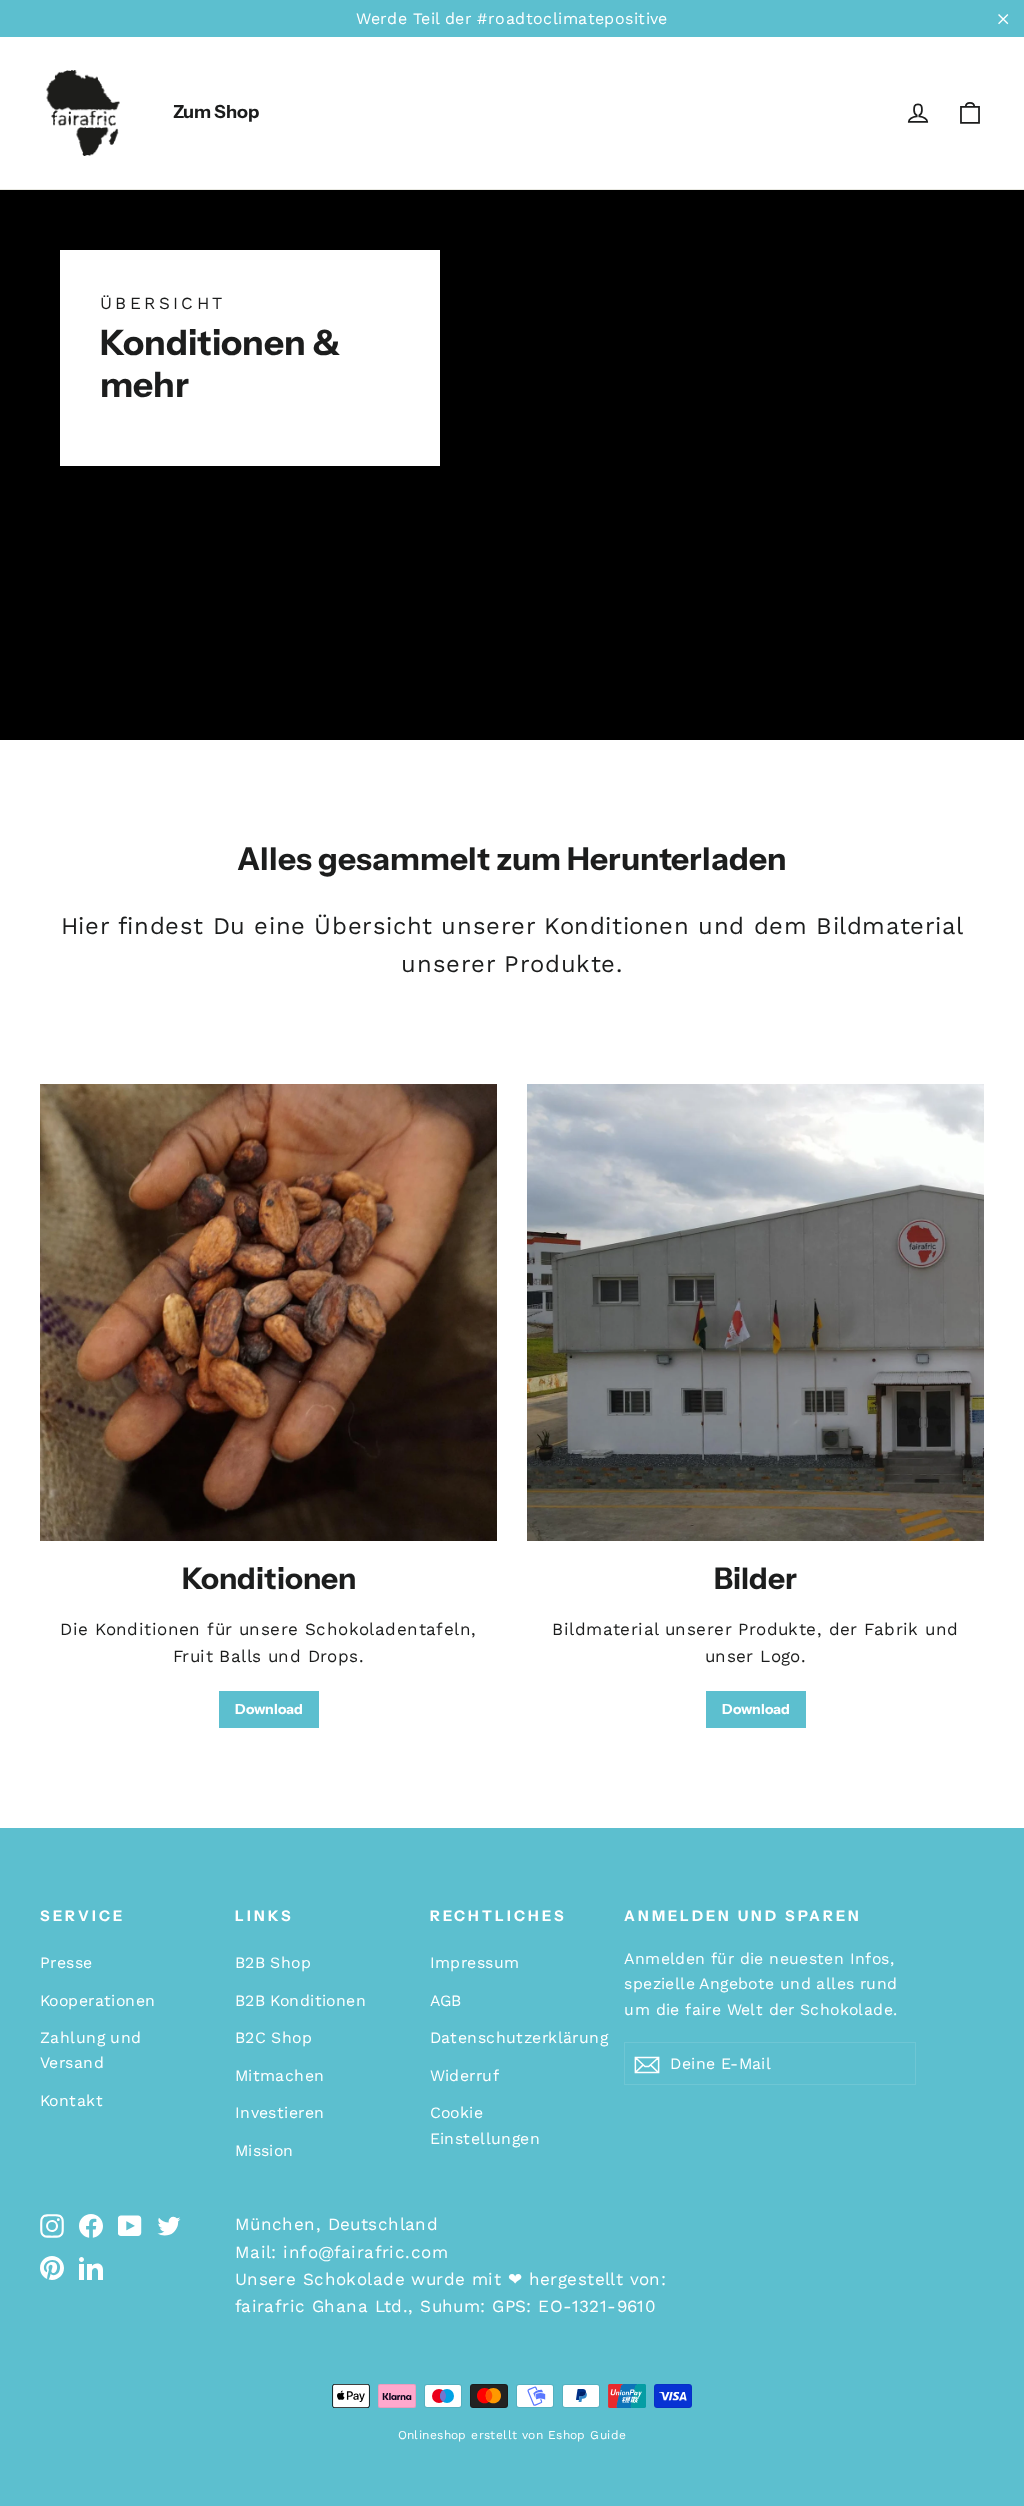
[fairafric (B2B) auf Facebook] (91, 2224)
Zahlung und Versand (91, 2050)
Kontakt (71, 2100)
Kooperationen (98, 2000)
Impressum (475, 1962)
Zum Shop (216, 112)
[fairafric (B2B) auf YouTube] (130, 2224)
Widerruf (464, 2075)
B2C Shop (273, 2037)
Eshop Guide (587, 2435)
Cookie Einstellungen (485, 2125)
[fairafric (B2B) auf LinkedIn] (91, 2267)
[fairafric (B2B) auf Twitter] (169, 2224)
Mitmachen (280, 2075)
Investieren (280, 2112)
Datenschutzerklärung (512, 2037)
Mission (264, 2150)
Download (269, 1709)
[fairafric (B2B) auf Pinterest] (52, 2267)
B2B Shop (273, 1962)
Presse (66, 1962)
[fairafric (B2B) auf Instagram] (52, 2224)
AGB (446, 2000)
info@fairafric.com (365, 2252)
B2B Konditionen (300, 2000)
